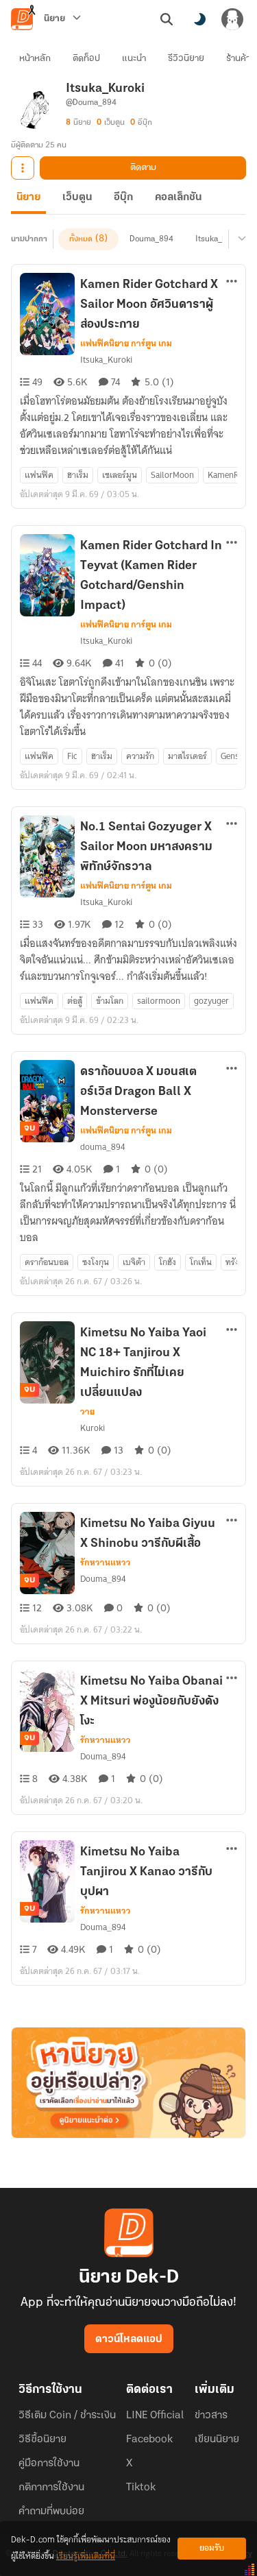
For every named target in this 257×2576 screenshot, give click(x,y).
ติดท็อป (86, 59)
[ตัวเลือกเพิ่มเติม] (23, 168)
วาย (87, 1412)
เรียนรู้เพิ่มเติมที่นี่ (86, 2556)
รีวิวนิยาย (186, 59)
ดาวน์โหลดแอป (129, 2339)
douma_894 (102, 1147)
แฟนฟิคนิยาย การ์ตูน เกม (126, 344)
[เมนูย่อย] (240, 239)
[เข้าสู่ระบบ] (232, 19)
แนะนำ (134, 59)
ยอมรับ (212, 2548)
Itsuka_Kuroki (220, 239)
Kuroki (93, 1428)
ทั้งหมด (81, 239)
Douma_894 (151, 239)
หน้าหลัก (35, 59)
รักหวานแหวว (106, 1563)
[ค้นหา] (167, 19)
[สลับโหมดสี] (199, 19)
